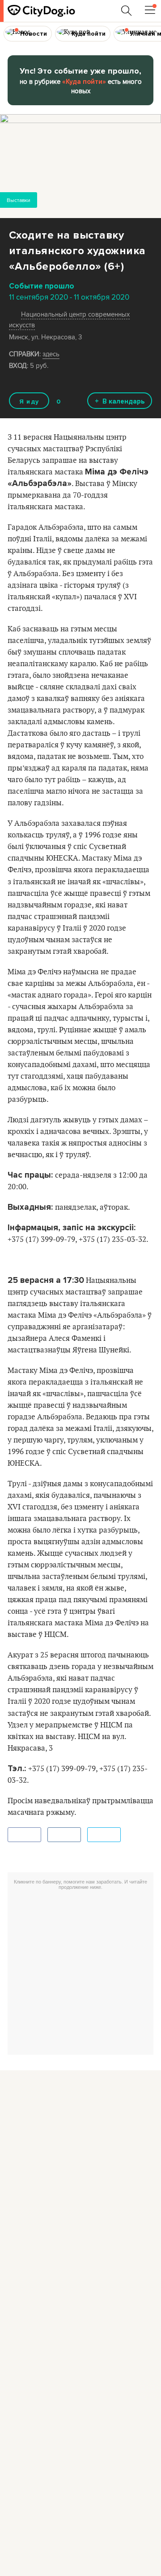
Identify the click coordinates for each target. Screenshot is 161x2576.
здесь (51, 354)
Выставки (19, 200)
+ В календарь (120, 401)
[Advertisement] (80, 1974)
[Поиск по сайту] (127, 11)
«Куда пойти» (84, 82)
